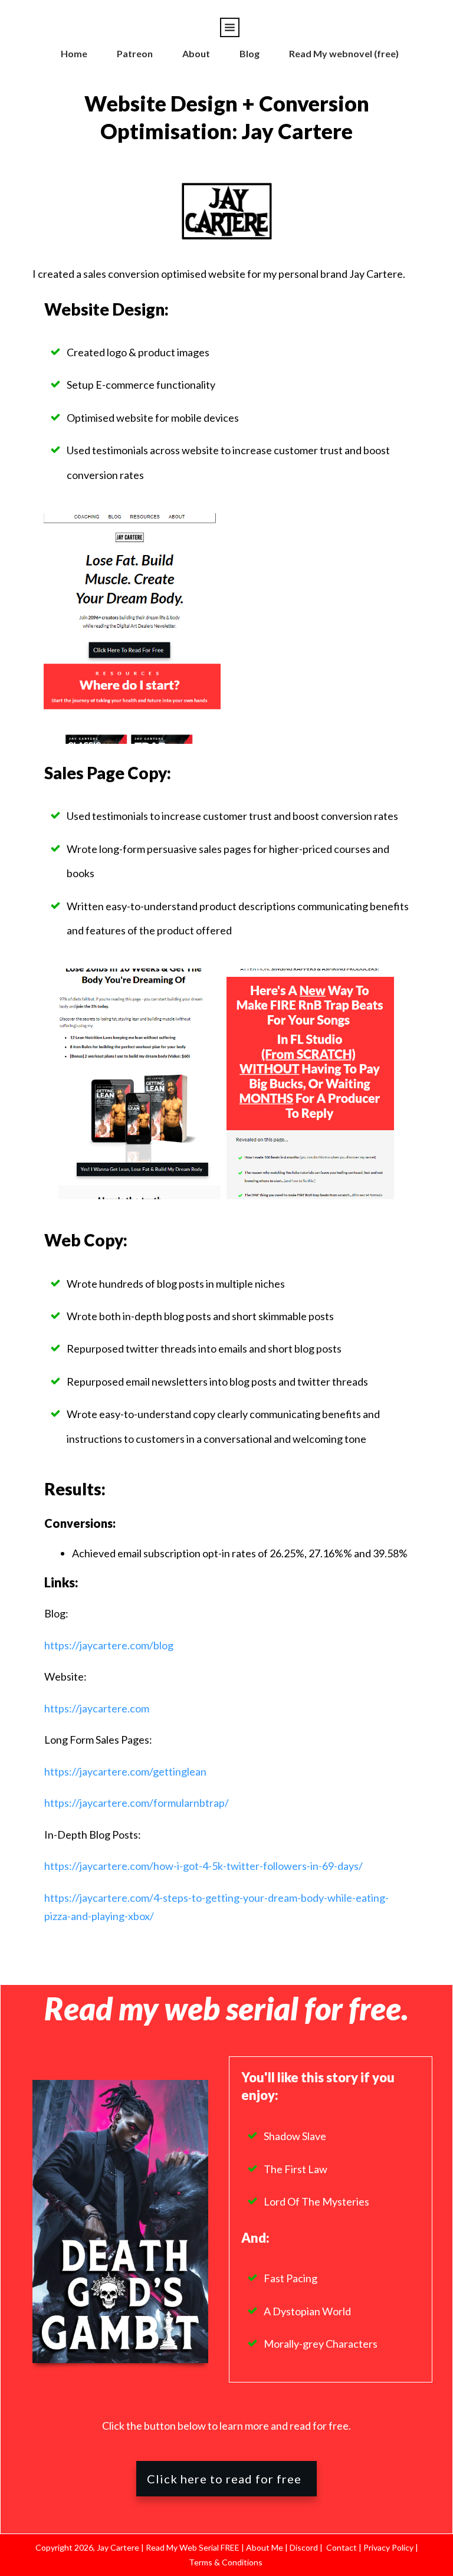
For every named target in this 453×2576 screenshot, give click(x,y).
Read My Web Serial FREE (193, 2547)
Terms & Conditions (226, 2562)
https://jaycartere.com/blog (109, 1645)
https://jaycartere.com (97, 1708)
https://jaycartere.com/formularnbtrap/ (137, 1803)
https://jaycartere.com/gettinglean (125, 1771)
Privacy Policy (389, 2547)
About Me (264, 2547)
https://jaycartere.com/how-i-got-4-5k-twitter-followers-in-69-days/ (203, 1866)
